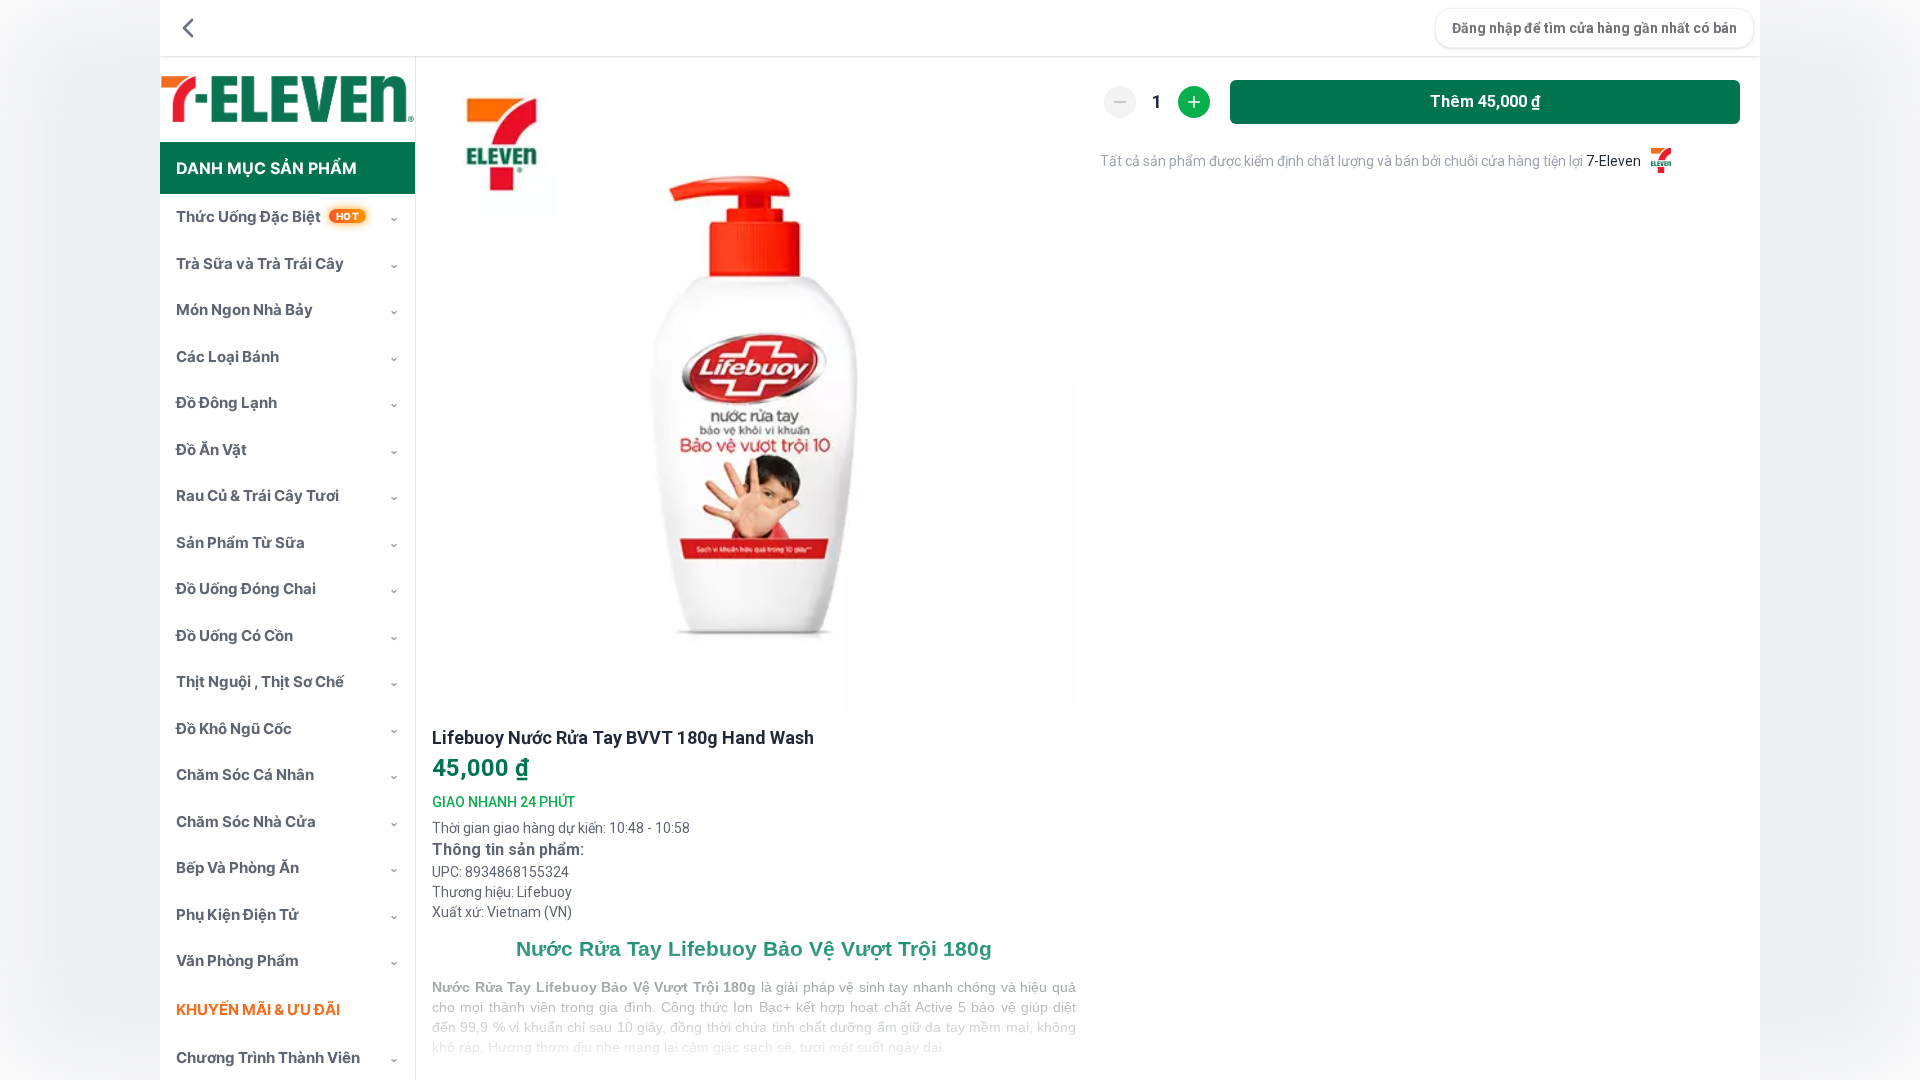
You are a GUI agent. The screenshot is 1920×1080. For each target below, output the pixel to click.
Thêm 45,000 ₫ (1485, 101)
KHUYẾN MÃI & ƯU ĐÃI (258, 1009)
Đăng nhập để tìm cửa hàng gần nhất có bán (1594, 28)
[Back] (188, 28)
